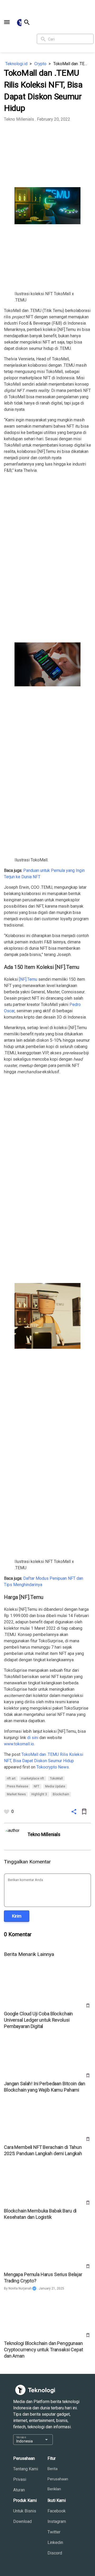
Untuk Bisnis (25, 2511)
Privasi (20, 2479)
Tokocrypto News (53, 1767)
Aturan (19, 2490)
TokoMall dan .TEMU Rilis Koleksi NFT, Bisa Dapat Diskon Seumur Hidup (72, 64)
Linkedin (55, 2542)
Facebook (57, 2511)
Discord (55, 2553)
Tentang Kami (26, 2469)
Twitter (54, 2532)
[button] (7, 22)
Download (22, 2521)
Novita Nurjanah (20, 2288)
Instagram (57, 2521)
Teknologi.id (16, 64)
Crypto (40, 64)
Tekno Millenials (19, 119)
